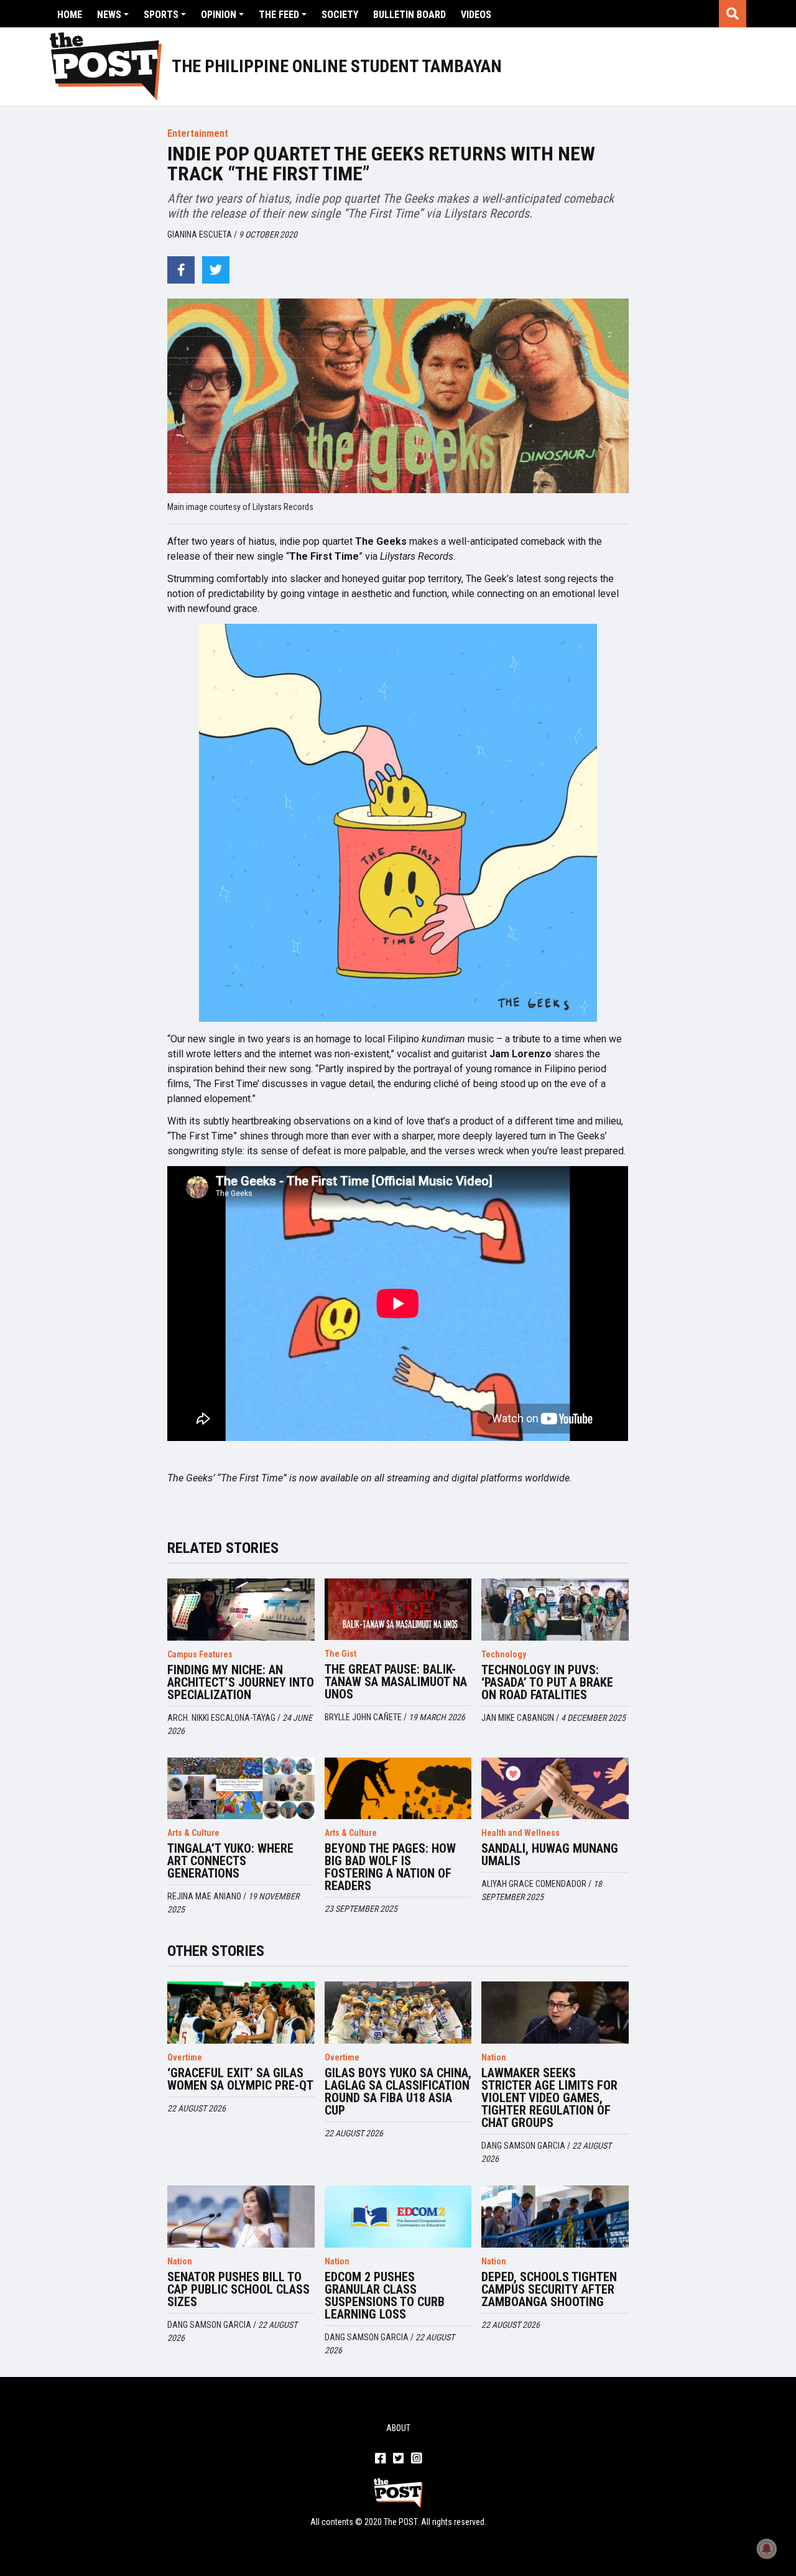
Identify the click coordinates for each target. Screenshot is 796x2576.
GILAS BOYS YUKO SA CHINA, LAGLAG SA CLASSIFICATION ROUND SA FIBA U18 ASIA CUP (398, 2092)
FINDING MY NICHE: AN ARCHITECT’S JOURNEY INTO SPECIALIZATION (241, 1682)
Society (340, 15)
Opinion (219, 15)
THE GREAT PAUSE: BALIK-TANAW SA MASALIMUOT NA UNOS (396, 1682)
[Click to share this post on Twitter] (216, 270)
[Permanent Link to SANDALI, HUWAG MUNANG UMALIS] (555, 1789)
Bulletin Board (410, 15)
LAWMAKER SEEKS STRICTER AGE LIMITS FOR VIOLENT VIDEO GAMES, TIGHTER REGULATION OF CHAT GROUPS (549, 2098)
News (109, 15)
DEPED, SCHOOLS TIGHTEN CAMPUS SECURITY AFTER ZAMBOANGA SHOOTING (549, 2289)
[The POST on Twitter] (398, 2459)
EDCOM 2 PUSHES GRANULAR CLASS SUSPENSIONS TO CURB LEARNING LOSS (385, 2296)
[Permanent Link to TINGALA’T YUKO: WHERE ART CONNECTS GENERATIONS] (241, 1789)
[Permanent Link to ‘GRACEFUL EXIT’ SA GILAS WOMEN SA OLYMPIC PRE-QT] (241, 2013)
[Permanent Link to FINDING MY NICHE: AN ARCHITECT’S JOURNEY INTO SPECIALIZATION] (241, 1610)
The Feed (279, 15)
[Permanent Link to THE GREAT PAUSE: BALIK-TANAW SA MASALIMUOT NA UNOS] (398, 1610)
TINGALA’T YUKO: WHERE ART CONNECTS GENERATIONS (230, 1861)
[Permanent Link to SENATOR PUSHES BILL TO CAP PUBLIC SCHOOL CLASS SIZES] (241, 2217)
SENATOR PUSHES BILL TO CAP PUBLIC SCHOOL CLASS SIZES (238, 2289)
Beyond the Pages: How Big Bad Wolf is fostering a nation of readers (390, 1867)
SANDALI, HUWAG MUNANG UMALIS (550, 1855)
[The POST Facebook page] (380, 2459)
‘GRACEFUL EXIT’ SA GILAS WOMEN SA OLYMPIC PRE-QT (240, 2079)
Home (70, 15)
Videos (476, 15)
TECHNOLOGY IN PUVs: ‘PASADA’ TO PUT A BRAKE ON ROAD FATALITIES (547, 1682)
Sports (161, 15)
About (398, 2428)
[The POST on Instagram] (416, 2459)
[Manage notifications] (767, 2549)
